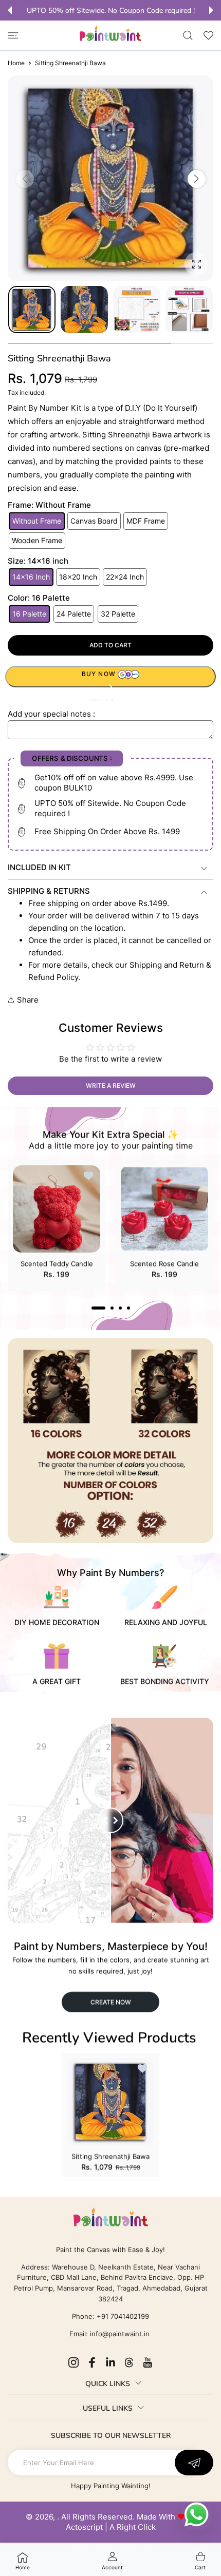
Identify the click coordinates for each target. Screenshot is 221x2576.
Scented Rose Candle (164, 1263)
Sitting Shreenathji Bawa (110, 2156)
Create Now (111, 2002)
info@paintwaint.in (120, 2334)
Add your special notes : (51, 714)
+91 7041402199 (122, 2316)
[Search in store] (188, 35)
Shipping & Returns (49, 891)
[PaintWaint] (110, 33)
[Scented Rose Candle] (164, 1209)
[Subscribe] (194, 2463)
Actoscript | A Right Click (111, 2527)
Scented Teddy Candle (57, 1263)
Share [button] (28, 1000)
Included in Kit (39, 867)
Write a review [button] (111, 1085)
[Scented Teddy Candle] (57, 1209)
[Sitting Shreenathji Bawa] (110, 2102)
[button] (10, 10)
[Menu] (13, 35)
